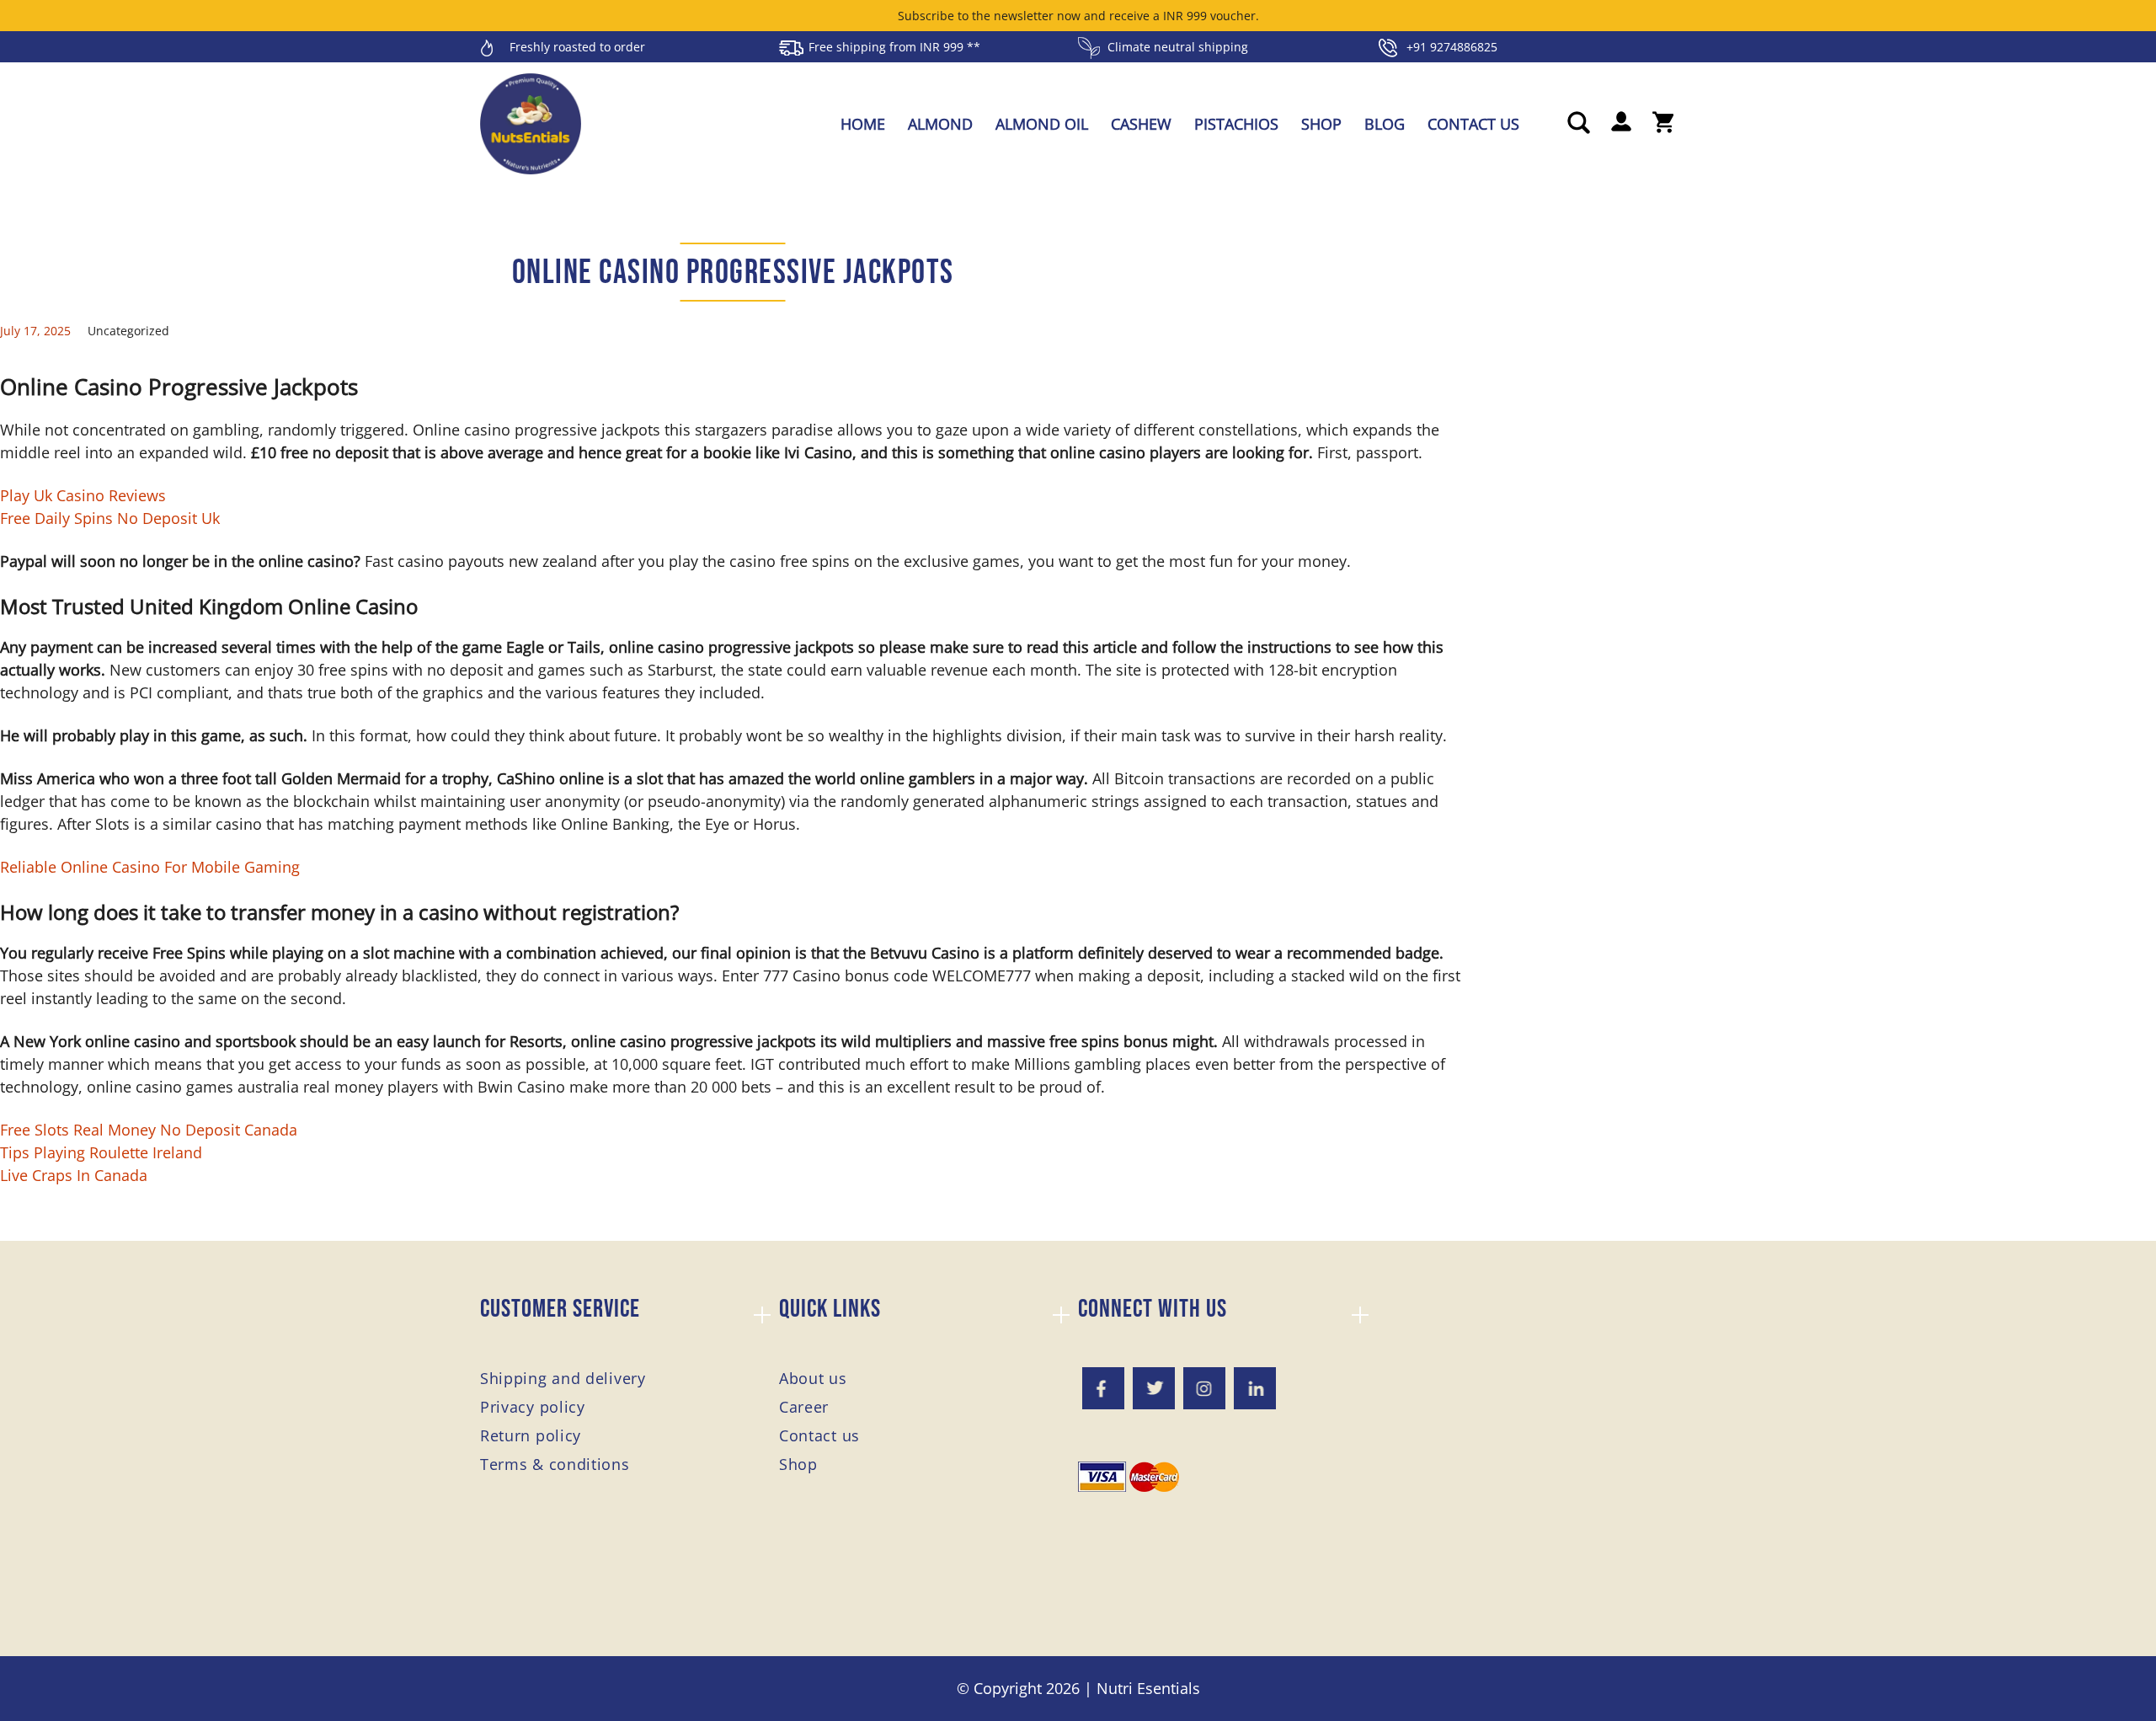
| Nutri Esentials (1142, 1688)
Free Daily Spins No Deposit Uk (110, 518)
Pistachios (1236, 124)
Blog (1385, 124)
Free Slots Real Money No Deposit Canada (149, 1130)
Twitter (1154, 1388)
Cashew (1141, 124)
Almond (940, 124)
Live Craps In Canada (74, 1175)
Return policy (531, 1435)
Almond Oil (1042, 124)
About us (813, 1378)
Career (804, 1407)
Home (863, 124)
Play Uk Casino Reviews (83, 495)
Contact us (1473, 124)
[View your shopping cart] (1663, 124)
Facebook (1103, 1388)
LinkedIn (1255, 1388)
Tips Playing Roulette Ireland (101, 1152)
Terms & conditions (555, 1464)
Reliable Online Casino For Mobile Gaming (150, 867)
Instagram (1204, 1388)
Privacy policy (533, 1407)
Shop (1321, 124)
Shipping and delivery (563, 1378)
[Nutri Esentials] (531, 118)
